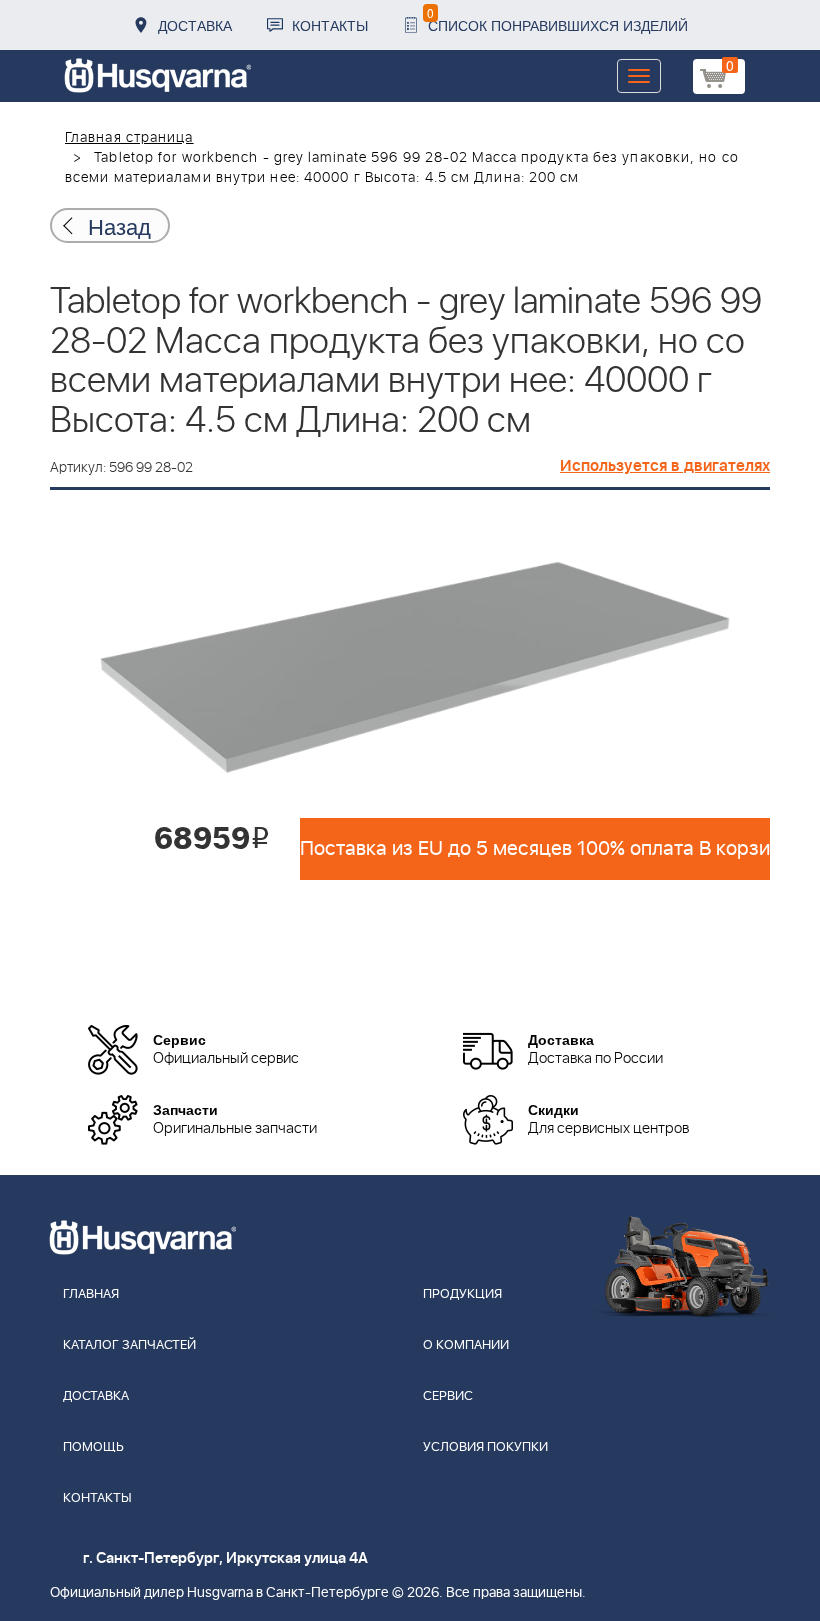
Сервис (448, 1396)
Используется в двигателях (665, 466)
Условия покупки (485, 1447)
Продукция (462, 1294)
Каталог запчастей (129, 1345)
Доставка (195, 25)
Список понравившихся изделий (557, 19)
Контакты (330, 25)
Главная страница (129, 138)
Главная (91, 1294)
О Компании (466, 1345)
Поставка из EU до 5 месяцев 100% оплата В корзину (535, 849)
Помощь (93, 1447)
